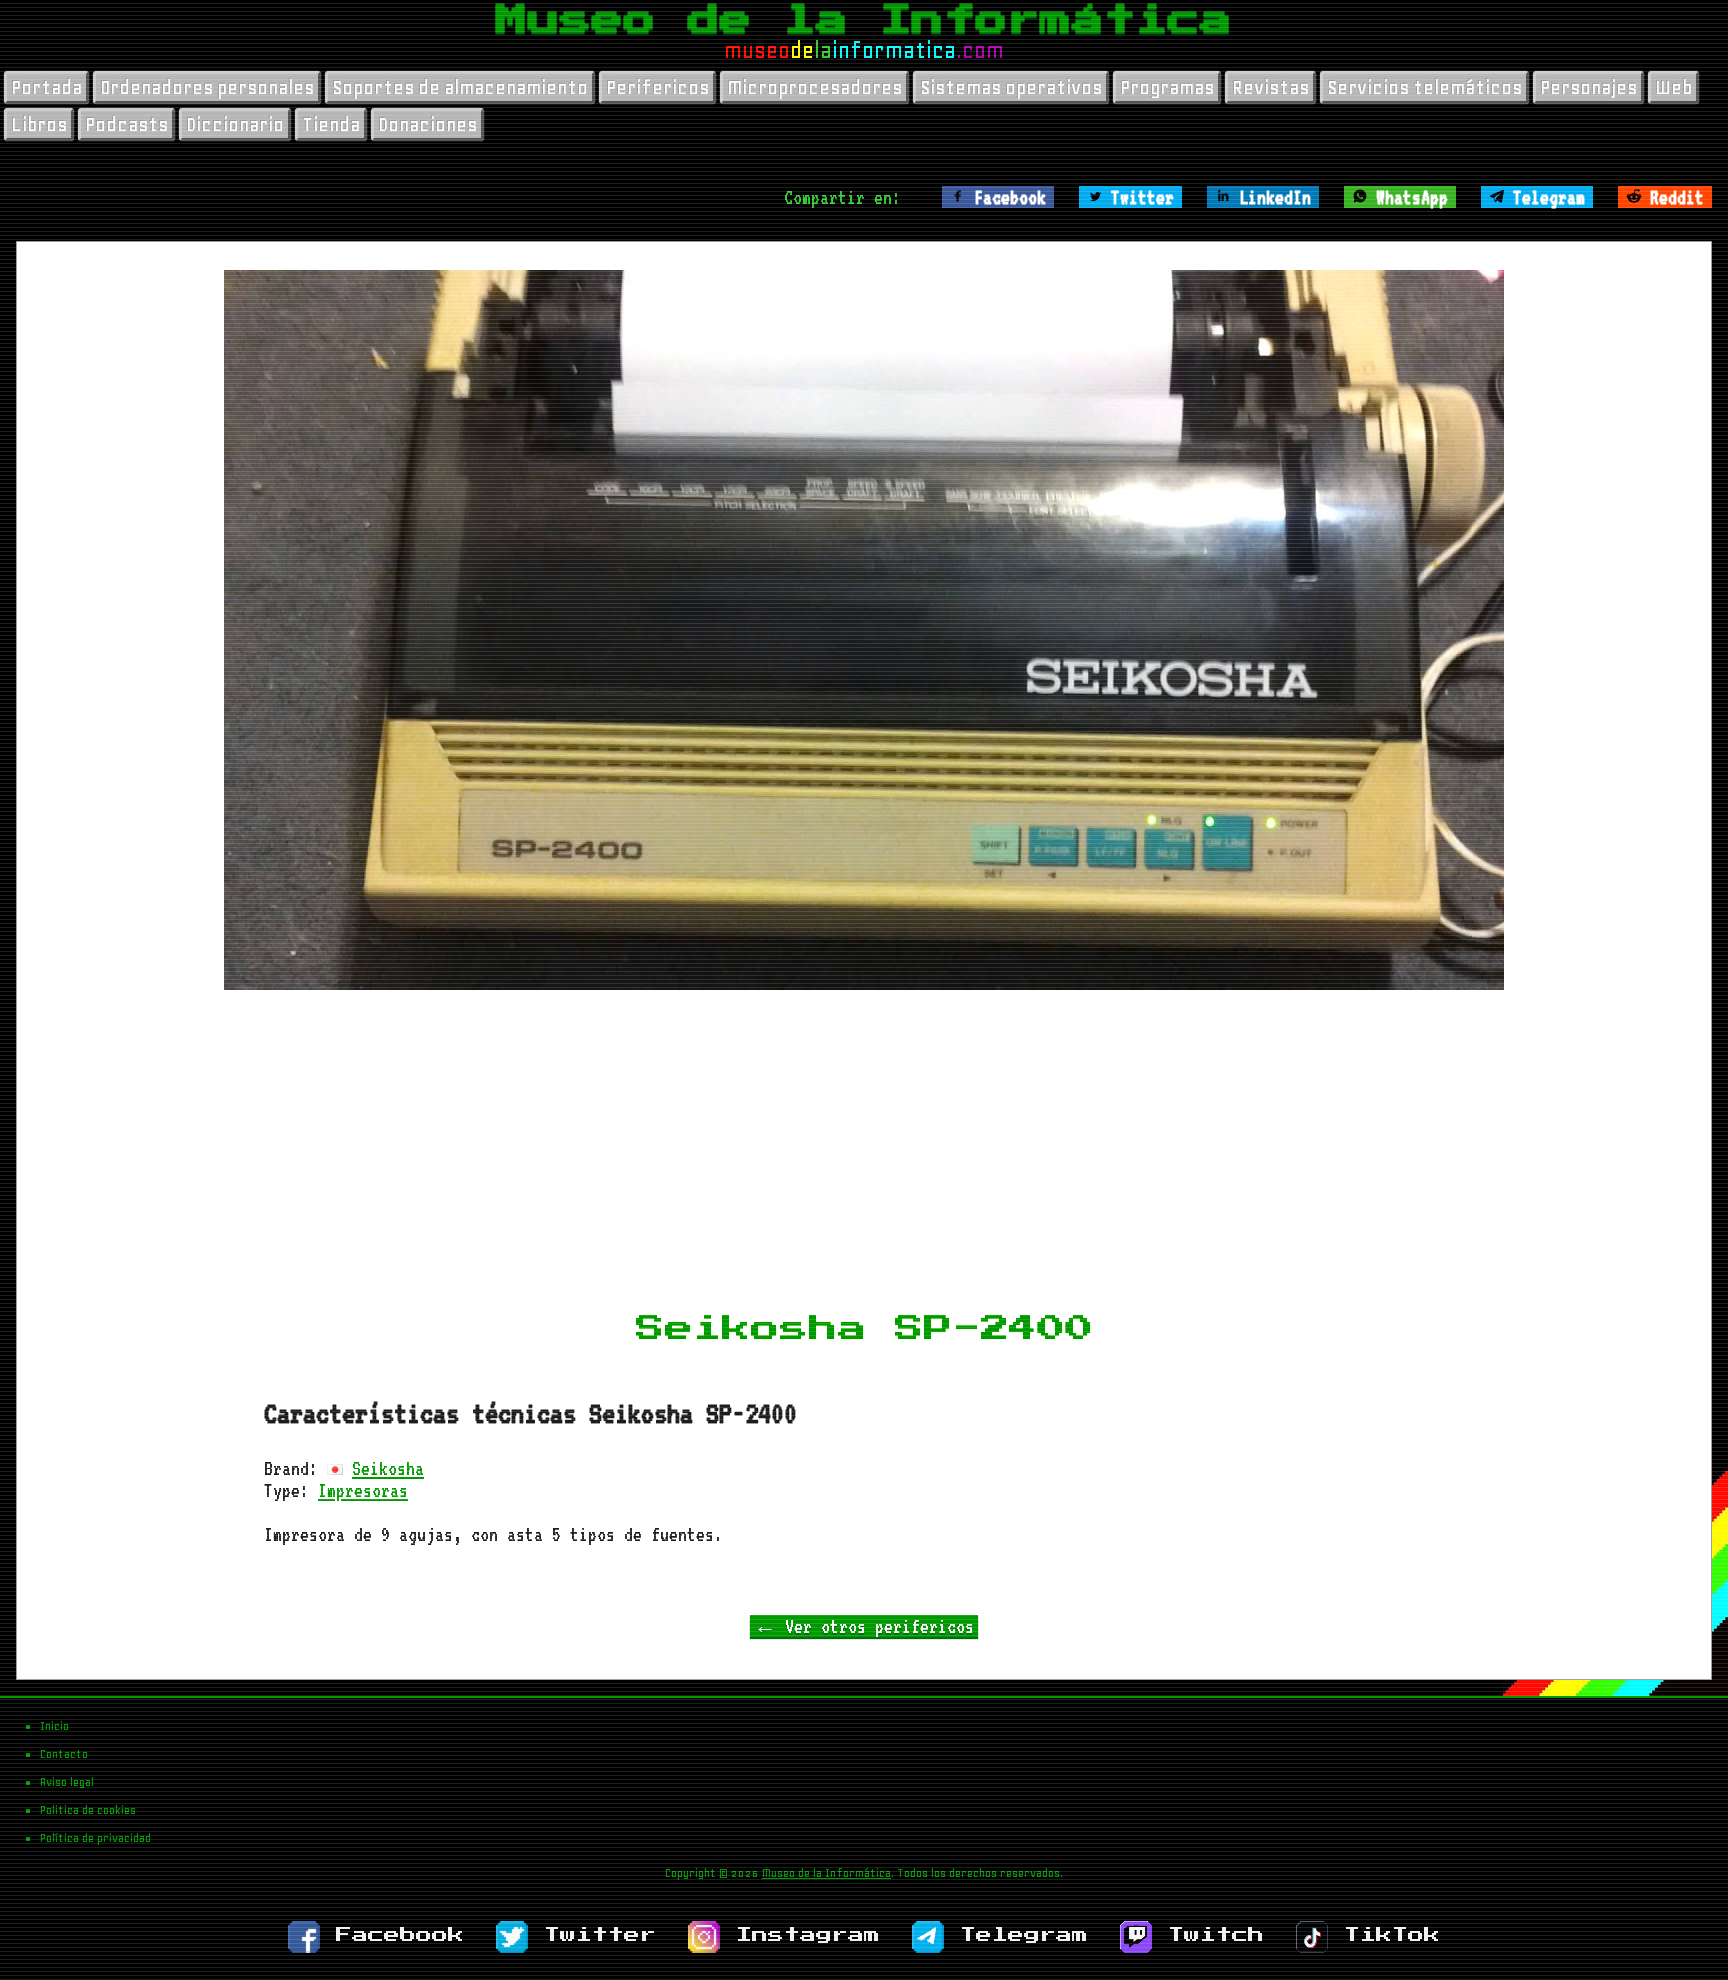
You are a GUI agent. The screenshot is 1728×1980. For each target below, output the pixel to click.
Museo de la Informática (864, 20)
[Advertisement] (864, 1156)
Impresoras (363, 1490)
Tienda (331, 124)
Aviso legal (67, 1782)
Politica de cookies (88, 1810)
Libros (39, 124)
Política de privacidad (95, 1838)
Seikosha (388, 1468)
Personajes (1588, 87)
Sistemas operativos (1011, 87)
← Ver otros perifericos (864, 1626)
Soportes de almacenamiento (460, 87)
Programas (1167, 87)
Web (1673, 87)
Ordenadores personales (207, 87)
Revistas (1270, 87)
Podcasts (126, 124)
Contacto (64, 1754)
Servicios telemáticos (1424, 87)
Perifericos (657, 87)
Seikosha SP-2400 (864, 1329)
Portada (46, 87)
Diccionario (235, 124)
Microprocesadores (814, 87)
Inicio (54, 1726)
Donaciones (427, 124)
